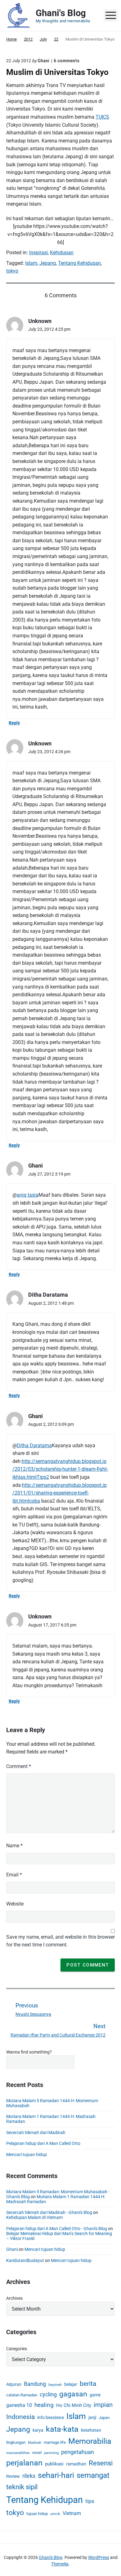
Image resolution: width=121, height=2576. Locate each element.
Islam (31, 263)
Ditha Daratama (34, 1445)
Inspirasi (38, 253)
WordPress (99, 2557)
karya (38, 2430)
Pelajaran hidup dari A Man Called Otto (43, 2143)
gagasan (73, 2394)
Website (15, 1904)
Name (14, 1846)
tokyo (12, 271)
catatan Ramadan (22, 2395)
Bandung (35, 2384)
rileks (29, 2476)
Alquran (14, 2384)
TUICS (102, 117)
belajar (71, 2384)
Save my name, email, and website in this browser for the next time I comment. (60, 1941)
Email (14, 1875)
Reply (14, 723)
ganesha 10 (19, 2405)
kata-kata (62, 2429)
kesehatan (91, 2430)
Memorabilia (90, 2441)
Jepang (48, 263)
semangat (93, 2475)
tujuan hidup (37, 2514)
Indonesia (20, 2417)
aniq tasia (28, 1195)
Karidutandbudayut (25, 2260)
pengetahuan (78, 2452)
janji (92, 2417)
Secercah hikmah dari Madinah (36, 2133)
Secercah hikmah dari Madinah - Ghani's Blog (49, 2212)
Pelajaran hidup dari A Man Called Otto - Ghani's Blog (57, 2229)
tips (90, 2501)
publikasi (54, 2464)
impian (103, 2405)
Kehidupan (62, 253)
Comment (19, 1766)
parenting (51, 2453)
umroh (55, 2514)
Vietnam (72, 2513)
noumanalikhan (18, 2453)
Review (13, 2476)
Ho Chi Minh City (74, 2405)
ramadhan (76, 2464)
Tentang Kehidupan (79, 263)
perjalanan (24, 2463)
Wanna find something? (29, 2052)
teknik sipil (22, 2487)
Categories (17, 2349)
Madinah (35, 2443)
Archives (14, 2298)
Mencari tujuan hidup (27, 2155)
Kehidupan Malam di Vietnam (34, 2217)
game (95, 2395)
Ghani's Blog (51, 2557)
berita (88, 2384)
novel (37, 2453)
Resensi (101, 2463)
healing (44, 2405)
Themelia (60, 2564)
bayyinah (55, 2385)
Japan (104, 2418)
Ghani (12, 2249)
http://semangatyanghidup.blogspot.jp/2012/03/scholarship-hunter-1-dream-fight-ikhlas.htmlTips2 (60, 1469)
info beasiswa (51, 2417)
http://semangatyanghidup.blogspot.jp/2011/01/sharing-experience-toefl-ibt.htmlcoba (60, 1493)
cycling (48, 2394)
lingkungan (16, 2442)
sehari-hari (56, 2475)
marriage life (55, 2442)
